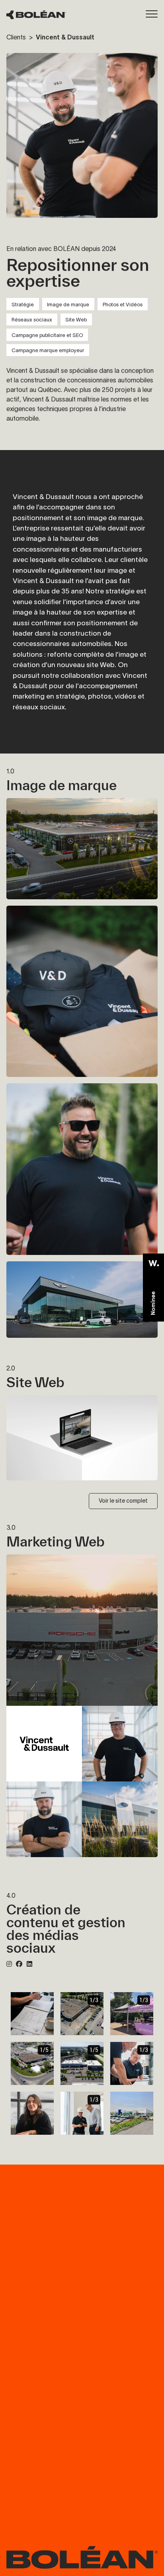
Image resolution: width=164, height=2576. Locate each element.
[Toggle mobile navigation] (152, 14)
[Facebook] (19, 1964)
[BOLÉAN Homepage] (36, 15)
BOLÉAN (20, 2266)
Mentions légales (140, 2411)
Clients (17, 37)
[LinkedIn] (29, 1964)
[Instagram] (9, 1964)
